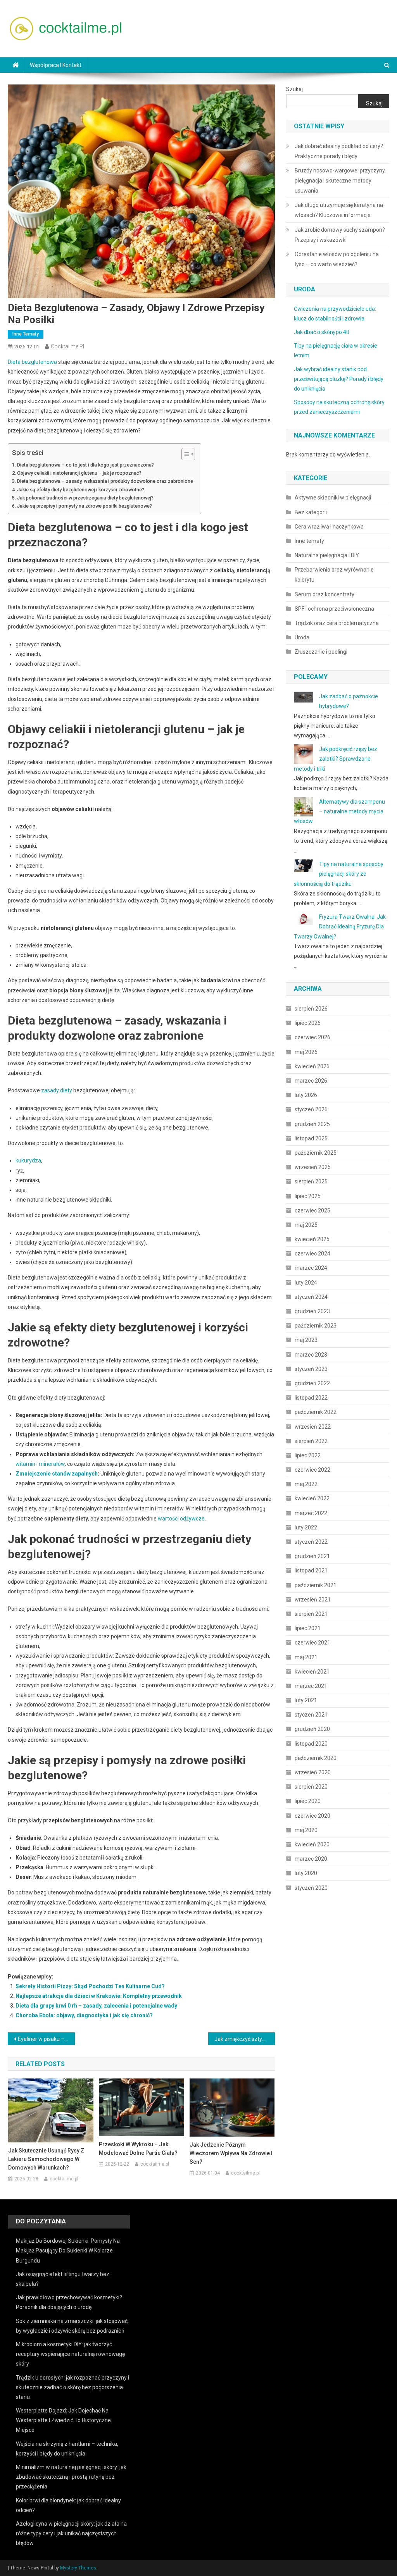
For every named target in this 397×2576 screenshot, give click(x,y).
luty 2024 (306, 1283)
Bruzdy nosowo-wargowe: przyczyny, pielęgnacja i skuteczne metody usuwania (340, 181)
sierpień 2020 (311, 1787)
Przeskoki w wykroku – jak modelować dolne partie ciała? (138, 2149)
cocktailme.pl (67, 346)
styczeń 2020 (311, 1888)
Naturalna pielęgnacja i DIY (327, 555)
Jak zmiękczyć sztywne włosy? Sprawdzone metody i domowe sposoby (245, 2039)
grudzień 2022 (312, 1383)
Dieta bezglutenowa (32, 362)
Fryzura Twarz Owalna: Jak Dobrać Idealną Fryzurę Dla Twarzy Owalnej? (340, 926)
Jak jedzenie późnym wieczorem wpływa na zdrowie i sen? (231, 2153)
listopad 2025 (311, 1138)
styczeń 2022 (311, 1542)
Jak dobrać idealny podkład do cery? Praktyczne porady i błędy (339, 151)
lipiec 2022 (308, 1455)
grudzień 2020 (312, 1729)
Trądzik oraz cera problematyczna (337, 623)
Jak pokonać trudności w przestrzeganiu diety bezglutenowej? (85, 498)
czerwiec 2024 (312, 1254)
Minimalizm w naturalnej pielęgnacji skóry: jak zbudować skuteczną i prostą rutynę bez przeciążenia (71, 2477)
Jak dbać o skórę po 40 (322, 332)
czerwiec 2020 (312, 1816)
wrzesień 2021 (313, 1600)
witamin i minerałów (40, 1464)
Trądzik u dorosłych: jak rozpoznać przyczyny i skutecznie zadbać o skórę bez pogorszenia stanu (72, 2387)
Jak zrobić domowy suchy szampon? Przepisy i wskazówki (340, 235)
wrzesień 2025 (313, 1167)
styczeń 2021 (311, 1715)
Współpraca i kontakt (56, 65)
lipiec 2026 (308, 1023)
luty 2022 (306, 1527)
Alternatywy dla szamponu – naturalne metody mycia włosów (339, 811)
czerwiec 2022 (312, 1470)
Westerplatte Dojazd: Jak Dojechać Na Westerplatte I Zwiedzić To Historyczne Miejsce (63, 2420)
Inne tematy (26, 334)
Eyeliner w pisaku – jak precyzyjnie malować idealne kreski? (46, 2039)
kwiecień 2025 (312, 1239)
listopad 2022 (311, 1398)
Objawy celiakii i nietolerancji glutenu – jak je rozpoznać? (79, 473)
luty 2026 (306, 1095)
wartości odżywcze (181, 1519)
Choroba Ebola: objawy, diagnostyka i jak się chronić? (84, 2015)
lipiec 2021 (308, 1628)
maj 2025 (306, 1225)
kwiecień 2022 (312, 1498)
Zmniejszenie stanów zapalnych (57, 1474)
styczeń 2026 (311, 1109)
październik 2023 (316, 1326)
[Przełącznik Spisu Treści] (184, 454)
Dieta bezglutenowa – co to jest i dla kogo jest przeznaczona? (85, 465)
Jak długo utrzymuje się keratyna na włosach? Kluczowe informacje (339, 210)
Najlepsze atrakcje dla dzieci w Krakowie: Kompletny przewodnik (99, 1996)
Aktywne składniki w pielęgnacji (333, 498)
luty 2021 (306, 1700)
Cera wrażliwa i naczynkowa (329, 527)
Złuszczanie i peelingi (321, 652)
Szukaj (294, 89)
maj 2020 (306, 1830)
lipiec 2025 (308, 1196)
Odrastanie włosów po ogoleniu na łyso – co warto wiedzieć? (337, 259)
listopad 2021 (311, 1570)
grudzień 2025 (312, 1124)
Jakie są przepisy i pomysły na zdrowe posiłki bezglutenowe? (85, 506)
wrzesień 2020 (313, 1772)
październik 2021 (316, 1585)
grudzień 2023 (312, 1311)
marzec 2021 (311, 1686)
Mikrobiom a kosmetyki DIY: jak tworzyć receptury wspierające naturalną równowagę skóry (70, 2354)
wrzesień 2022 (313, 1427)
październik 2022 (316, 1412)
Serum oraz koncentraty (325, 594)
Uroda (302, 637)
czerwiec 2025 (312, 1211)
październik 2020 (316, 1758)
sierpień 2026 (311, 1009)
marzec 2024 (311, 1268)
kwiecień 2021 (312, 1672)
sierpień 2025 (311, 1181)
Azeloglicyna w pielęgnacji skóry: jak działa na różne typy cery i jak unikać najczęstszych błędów (71, 2533)
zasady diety (57, 1090)
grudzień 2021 (312, 1556)
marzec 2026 (311, 1081)
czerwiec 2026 (312, 1037)
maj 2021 (306, 1657)
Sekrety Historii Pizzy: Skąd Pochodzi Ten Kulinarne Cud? (90, 1986)
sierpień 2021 (311, 1614)
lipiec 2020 (308, 1801)
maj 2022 (306, 1484)
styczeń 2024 (311, 1297)
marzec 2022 (311, 1513)
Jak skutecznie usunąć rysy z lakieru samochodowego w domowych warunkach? (46, 2159)
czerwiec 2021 (312, 1643)
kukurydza (28, 1161)
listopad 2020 (311, 1744)
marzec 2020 (311, 1859)
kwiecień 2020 (312, 1844)
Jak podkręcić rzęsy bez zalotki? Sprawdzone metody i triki (336, 759)
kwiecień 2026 (312, 1066)
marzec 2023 (311, 1355)
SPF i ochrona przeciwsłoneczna (334, 609)
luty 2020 (306, 1873)
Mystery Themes (78, 2568)
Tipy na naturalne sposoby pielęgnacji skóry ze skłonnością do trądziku (339, 874)
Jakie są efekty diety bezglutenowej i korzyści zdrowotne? (81, 490)
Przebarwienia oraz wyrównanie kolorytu (334, 575)
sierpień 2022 (311, 1441)
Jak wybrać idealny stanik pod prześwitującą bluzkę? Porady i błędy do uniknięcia (339, 379)
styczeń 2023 (311, 1369)
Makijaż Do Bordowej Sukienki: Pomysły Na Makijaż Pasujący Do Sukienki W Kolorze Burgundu (68, 2251)
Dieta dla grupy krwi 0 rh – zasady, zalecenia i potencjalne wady (96, 2006)
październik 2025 (316, 1153)
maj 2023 (306, 1340)
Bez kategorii (311, 512)
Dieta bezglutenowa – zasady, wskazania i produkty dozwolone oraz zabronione (105, 481)
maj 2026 (306, 1052)
